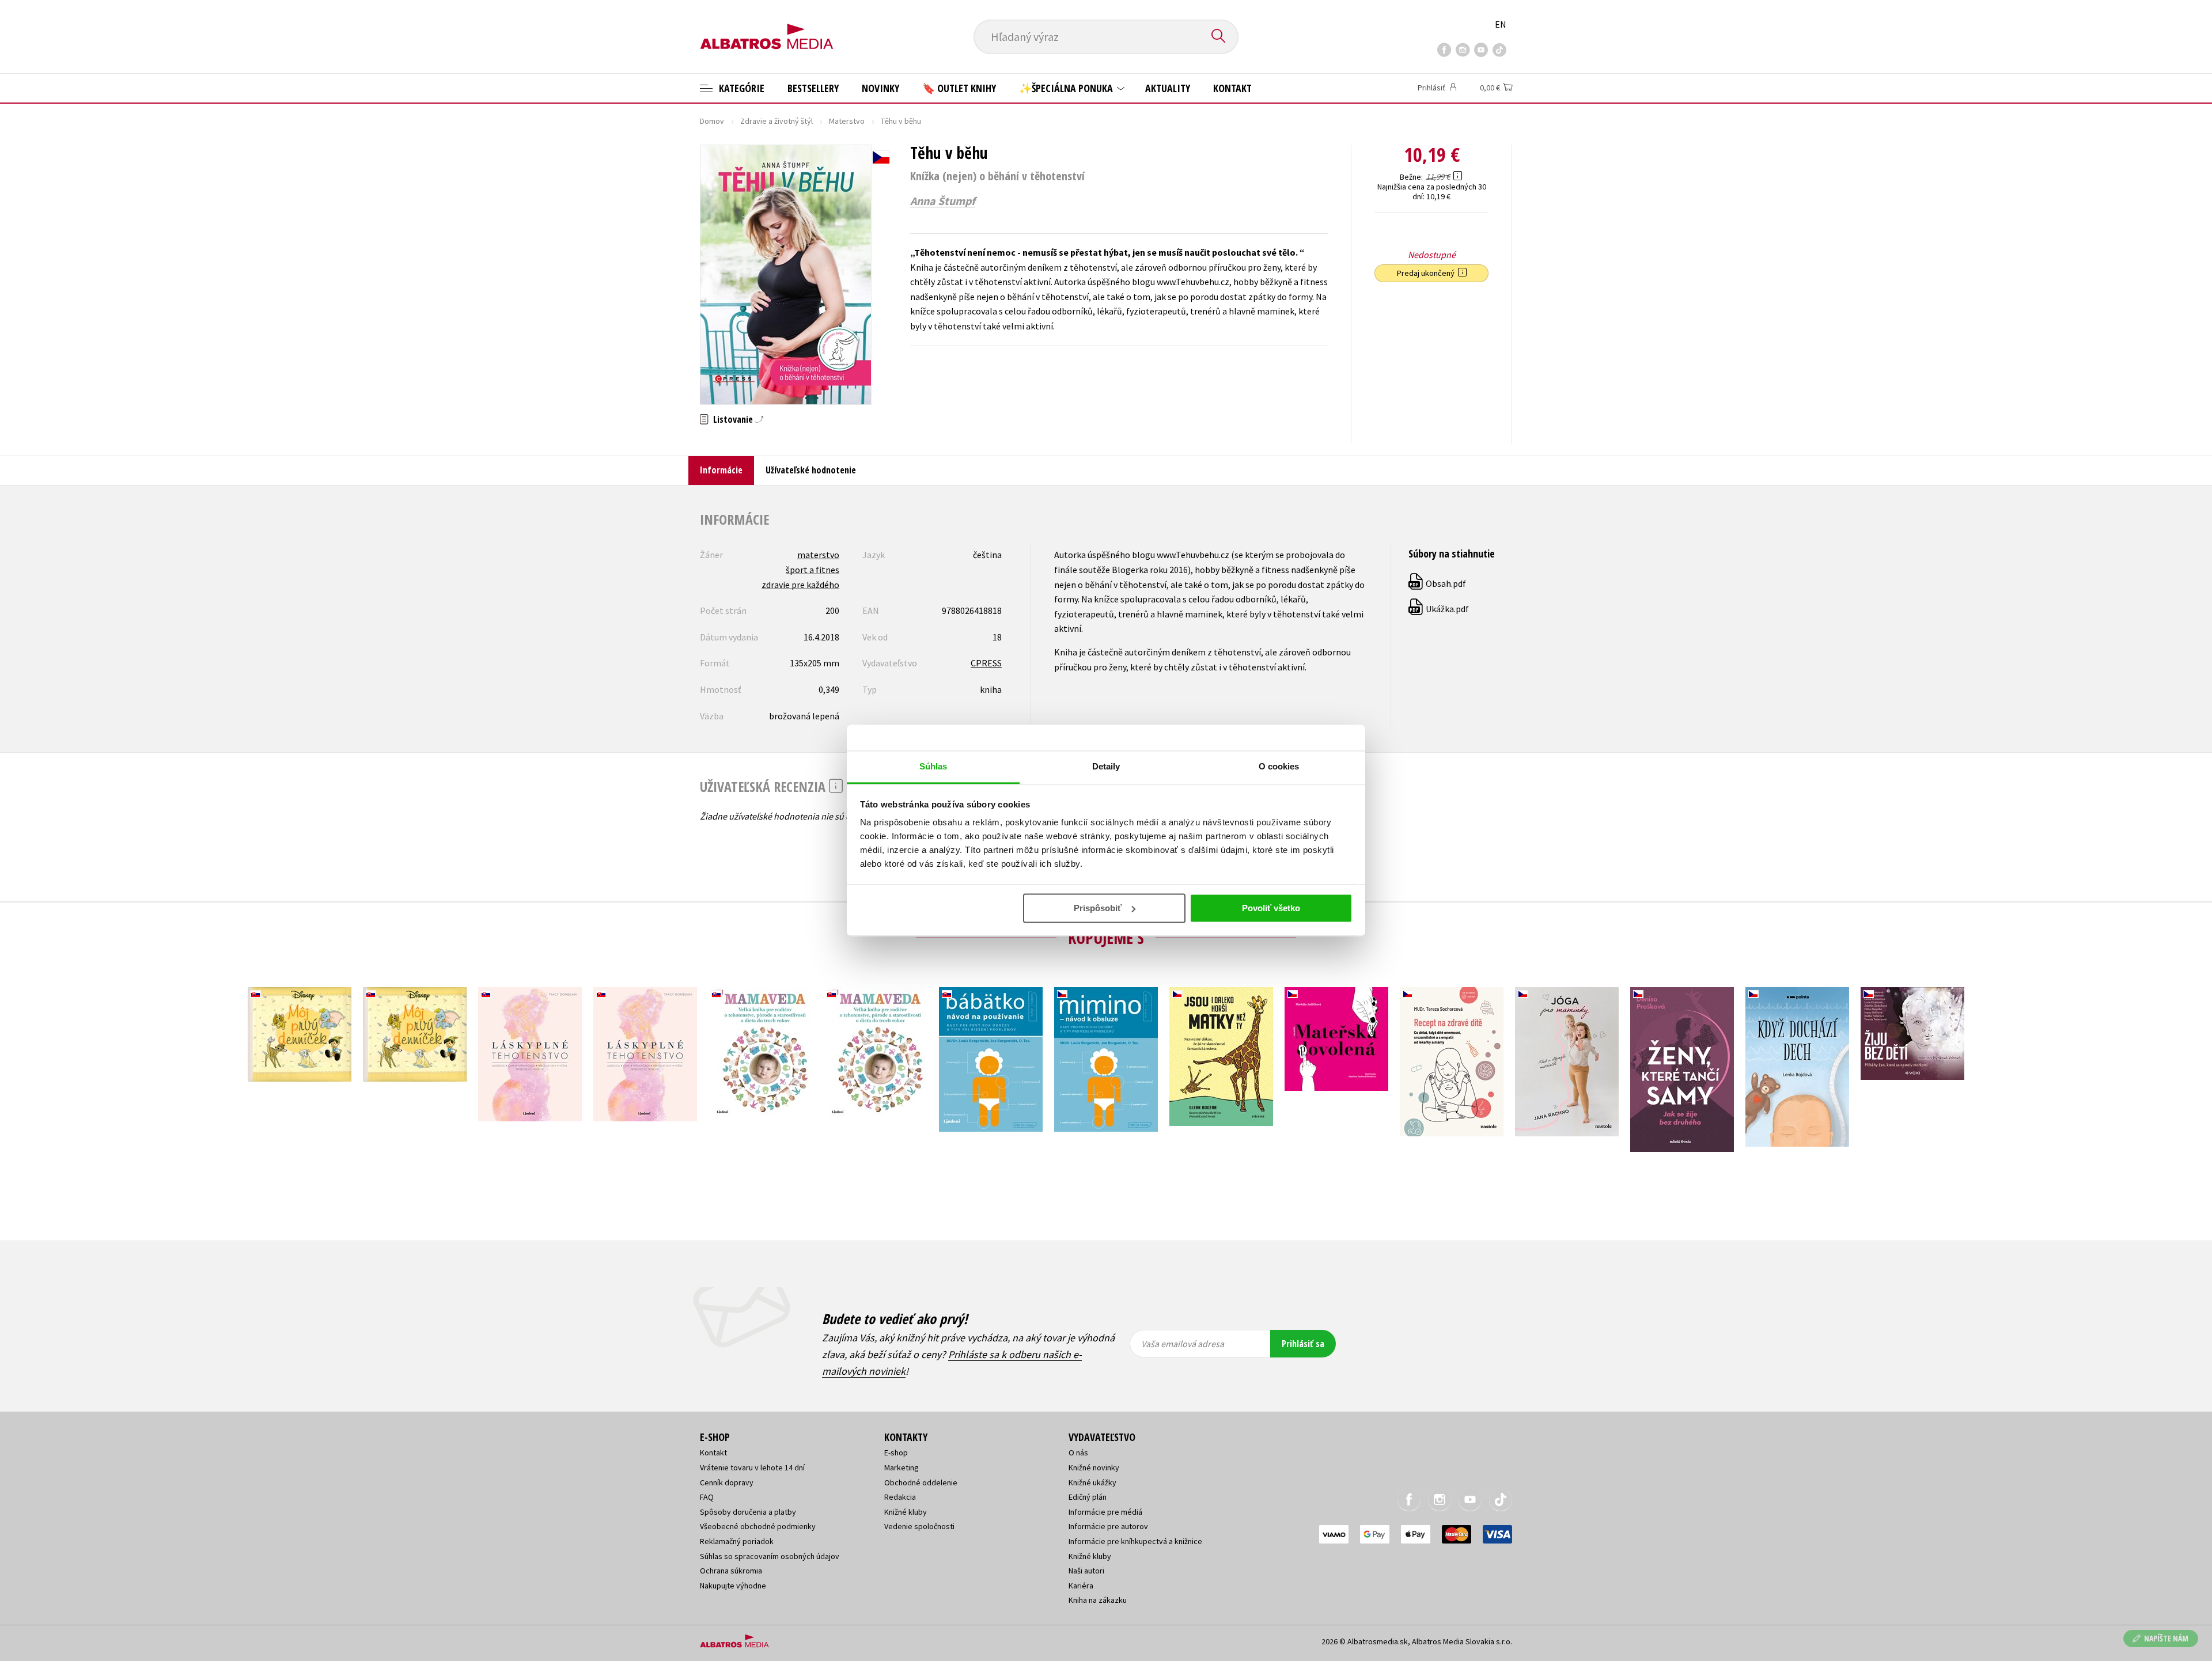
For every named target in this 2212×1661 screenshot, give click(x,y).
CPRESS (986, 663)
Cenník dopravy (727, 1482)
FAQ (707, 1497)
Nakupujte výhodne (733, 1586)
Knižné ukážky (1092, 1482)
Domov (712, 121)
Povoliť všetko (1271, 908)
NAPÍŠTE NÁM (2166, 1638)
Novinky (880, 88)
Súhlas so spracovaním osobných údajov (770, 1556)
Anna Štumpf (943, 201)
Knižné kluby (906, 1512)
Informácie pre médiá (1105, 1512)
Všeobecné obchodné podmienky (758, 1526)
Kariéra (1081, 1586)
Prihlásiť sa (1303, 1344)
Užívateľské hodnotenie (811, 470)
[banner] (767, 27)
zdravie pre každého (800, 585)
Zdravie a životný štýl (777, 121)
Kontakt (1232, 88)
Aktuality (1168, 88)
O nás (1078, 1453)
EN (1501, 24)
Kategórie (741, 88)
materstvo (818, 555)
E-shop (896, 1453)
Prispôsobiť (1098, 908)
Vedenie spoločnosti (919, 1526)
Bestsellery (813, 88)
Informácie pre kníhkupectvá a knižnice (1135, 1541)
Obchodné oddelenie (921, 1482)
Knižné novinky (1094, 1467)
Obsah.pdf (1438, 583)
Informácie (721, 470)
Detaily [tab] (1106, 766)
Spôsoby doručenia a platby (748, 1512)
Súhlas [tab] (933, 766)
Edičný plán (1088, 1497)
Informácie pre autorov (1108, 1526)
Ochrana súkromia (731, 1571)
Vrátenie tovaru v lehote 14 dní (752, 1467)
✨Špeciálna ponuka (1067, 88)
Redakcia (900, 1497)
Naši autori (1086, 1571)
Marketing (902, 1467)
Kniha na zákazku (1098, 1600)
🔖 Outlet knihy (959, 88)
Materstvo (847, 121)
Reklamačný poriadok (737, 1541)
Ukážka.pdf (1439, 609)
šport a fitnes (813, 570)
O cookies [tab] (1279, 766)
